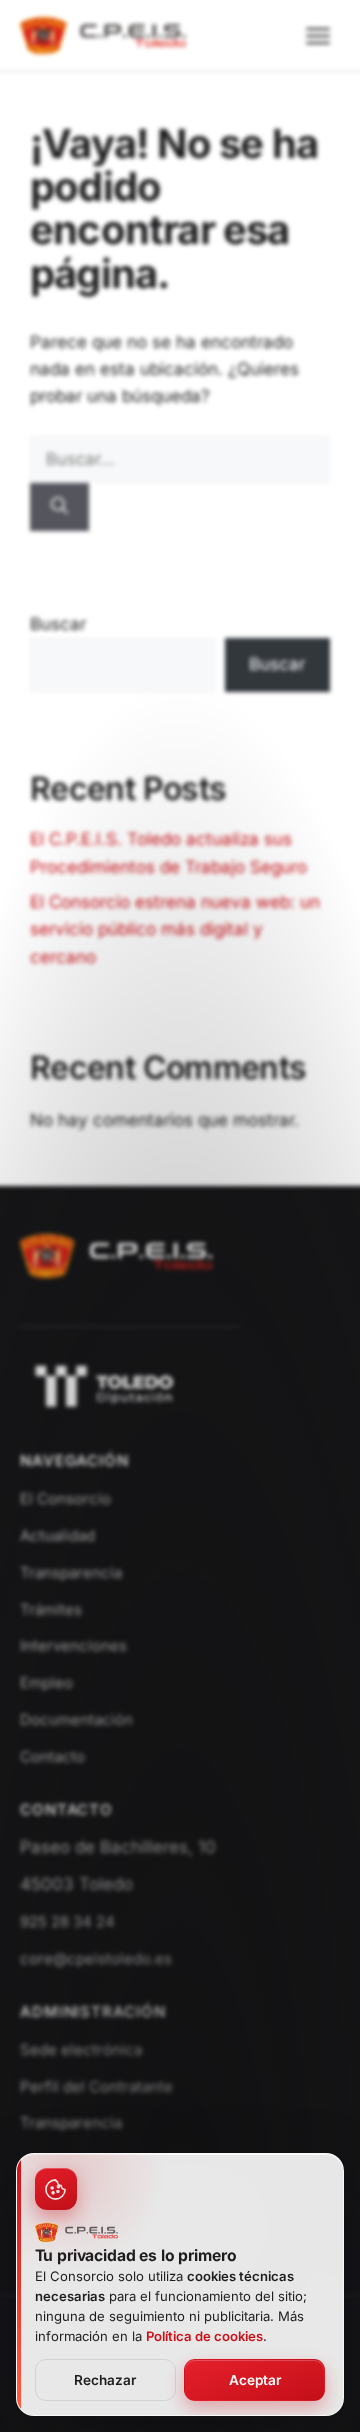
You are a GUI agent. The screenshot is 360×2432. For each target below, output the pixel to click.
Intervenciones (73, 1645)
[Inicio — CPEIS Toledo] (117, 1288)
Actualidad (57, 1535)
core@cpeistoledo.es (96, 1958)
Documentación (76, 1719)
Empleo (46, 1682)
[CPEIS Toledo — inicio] (103, 36)
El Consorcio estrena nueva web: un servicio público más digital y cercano (175, 929)
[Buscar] (59, 507)
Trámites (51, 1609)
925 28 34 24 (67, 1921)
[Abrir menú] (318, 36)
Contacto (52, 1756)
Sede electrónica (81, 2049)
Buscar (58, 624)
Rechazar (105, 2380)
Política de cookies (204, 2336)
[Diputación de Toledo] (180, 1386)
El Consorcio (65, 1498)
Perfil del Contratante (96, 2086)
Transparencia (71, 1572)
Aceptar (255, 2380)
